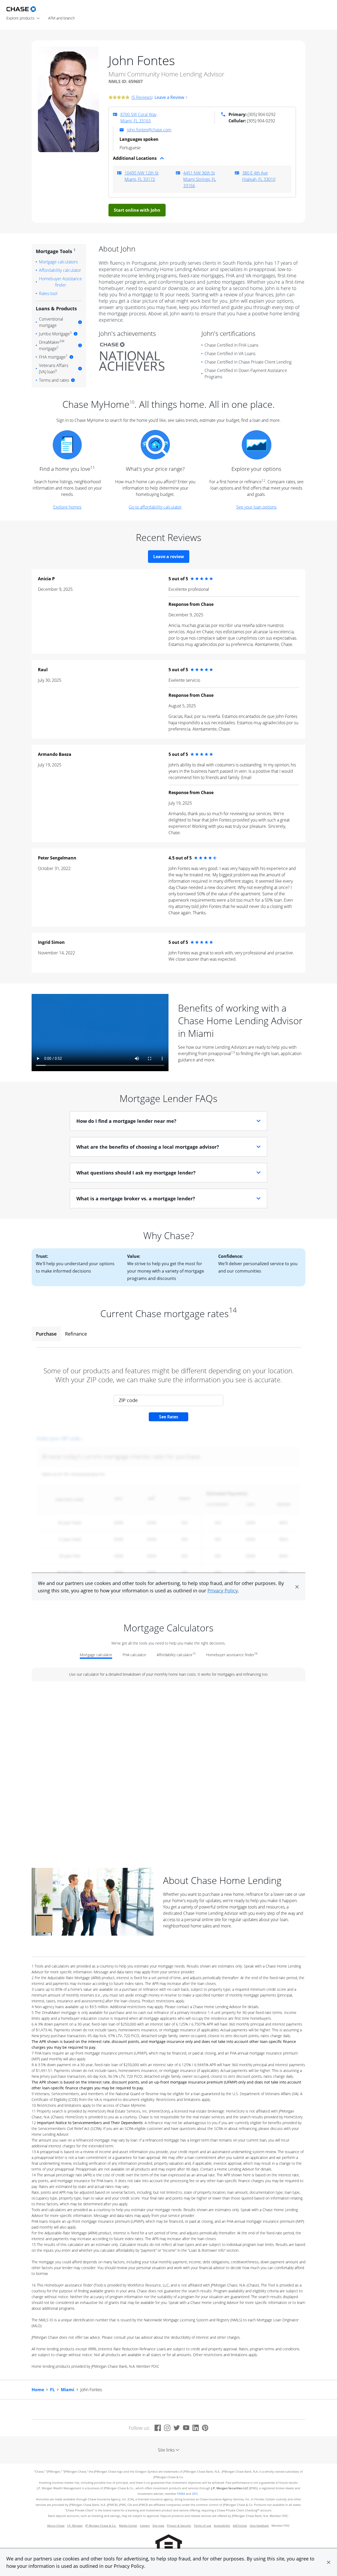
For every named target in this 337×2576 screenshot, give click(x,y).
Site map (158, 2526)
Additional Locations (135, 158)
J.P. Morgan (75, 2526)
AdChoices (240, 2526)
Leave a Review (169, 97)
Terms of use (202, 2526)
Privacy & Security (179, 2526)
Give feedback (259, 2526)
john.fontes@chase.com (149, 130)
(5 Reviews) (142, 97)
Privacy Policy (129, 2566)
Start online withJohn (137, 210)
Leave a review (169, 557)
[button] (329, 2562)
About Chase (56, 2526)
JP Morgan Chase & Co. (101, 2526)
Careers (145, 2526)
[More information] (80, 322)
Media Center (128, 2526)
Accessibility (222, 2526)
